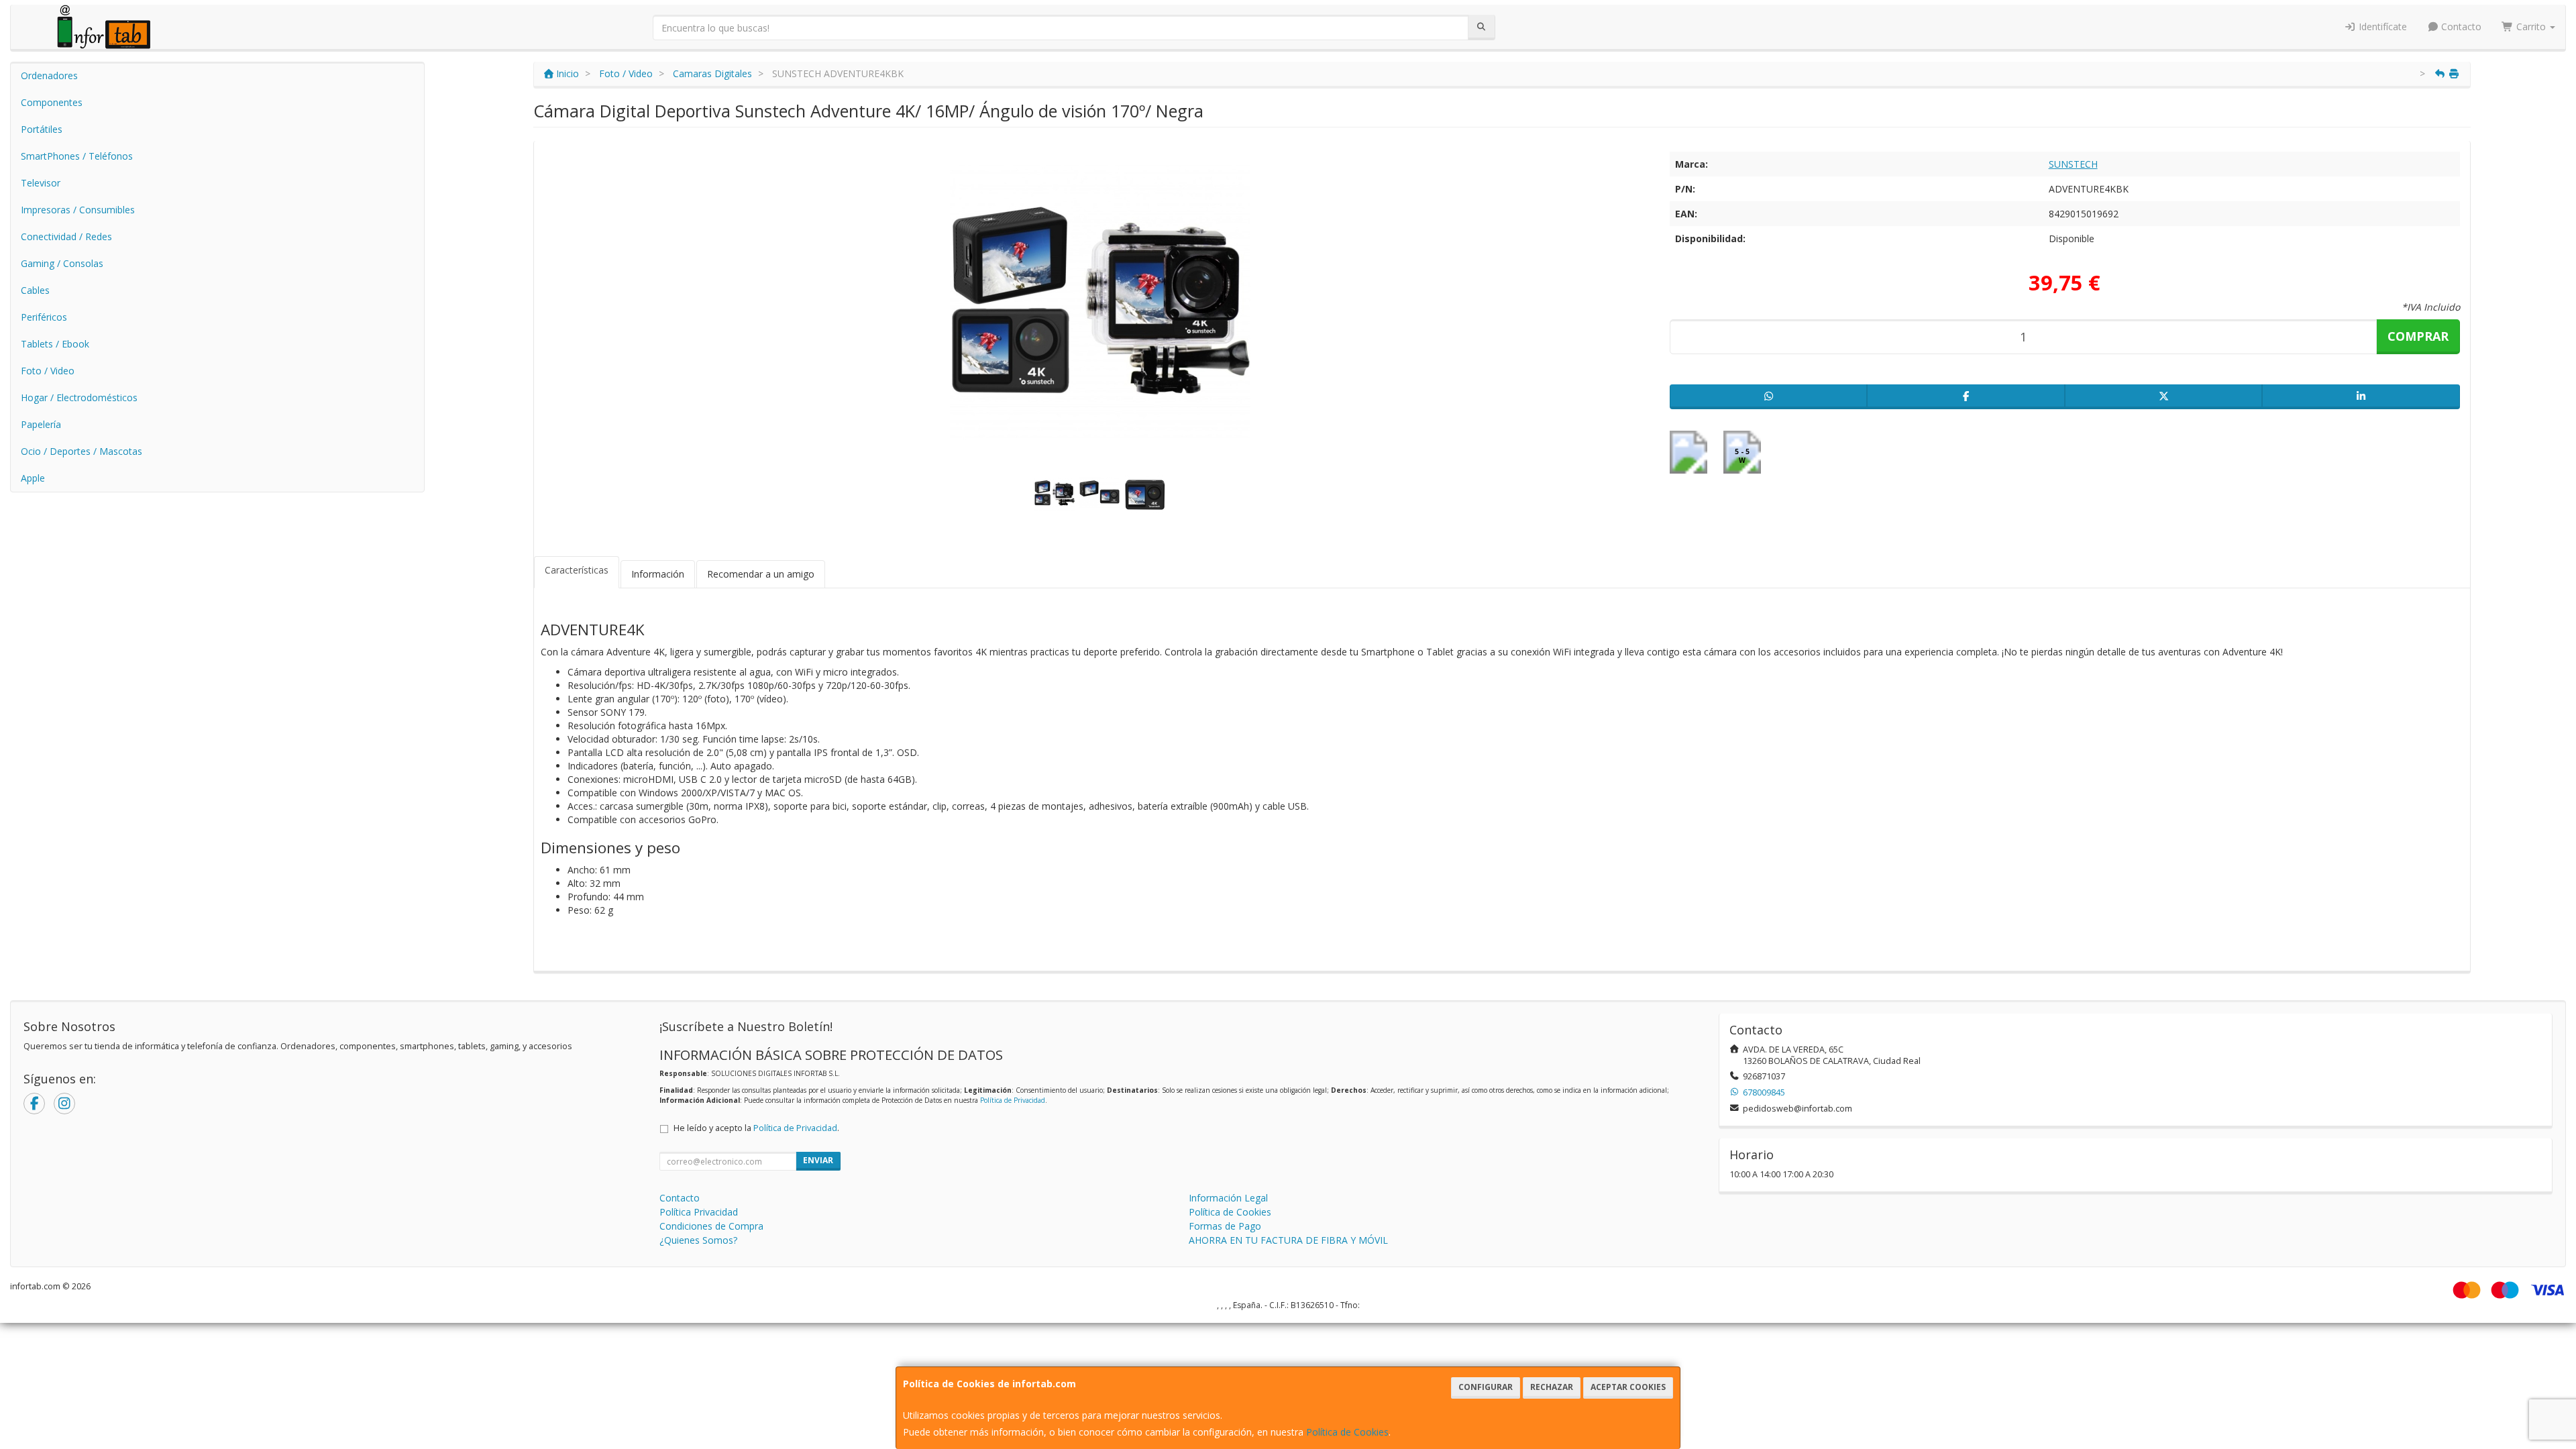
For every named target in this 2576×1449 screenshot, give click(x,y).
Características (577, 570)
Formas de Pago (1225, 1226)
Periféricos (44, 317)
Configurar (1486, 1387)
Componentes (52, 102)
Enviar (818, 1160)
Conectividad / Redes (66, 236)
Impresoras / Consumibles (78, 210)
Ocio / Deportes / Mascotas (82, 451)
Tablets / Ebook (55, 344)
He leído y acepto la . (756, 1128)
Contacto (2460, 26)
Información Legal (1228, 1198)
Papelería (41, 424)
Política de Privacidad (1013, 1100)
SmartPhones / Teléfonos (77, 156)
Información (658, 574)
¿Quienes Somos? (698, 1240)
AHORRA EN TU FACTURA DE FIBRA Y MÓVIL (1288, 1240)
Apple (33, 478)
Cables (35, 290)
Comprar (2418, 336)
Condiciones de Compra (711, 1226)
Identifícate (2381, 26)
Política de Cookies (1347, 1432)
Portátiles (42, 129)
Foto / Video (48, 371)
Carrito (2531, 26)
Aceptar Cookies (1628, 1387)
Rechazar (1552, 1387)
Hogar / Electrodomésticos (79, 397)
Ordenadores (49, 75)
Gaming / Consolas (62, 263)
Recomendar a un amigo (761, 574)
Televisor (41, 183)
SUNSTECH (2073, 164)
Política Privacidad (699, 1212)
